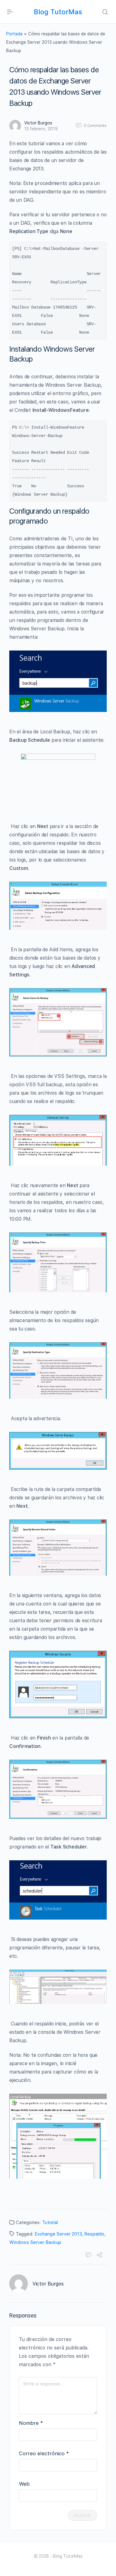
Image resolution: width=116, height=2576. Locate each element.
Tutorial (50, 2222)
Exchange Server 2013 (58, 2234)
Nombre (31, 2423)
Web (24, 2484)
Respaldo (94, 2234)
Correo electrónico (44, 2453)
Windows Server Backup (35, 2242)
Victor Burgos (38, 123)
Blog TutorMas (58, 12)
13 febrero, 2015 (41, 129)
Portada (14, 34)
